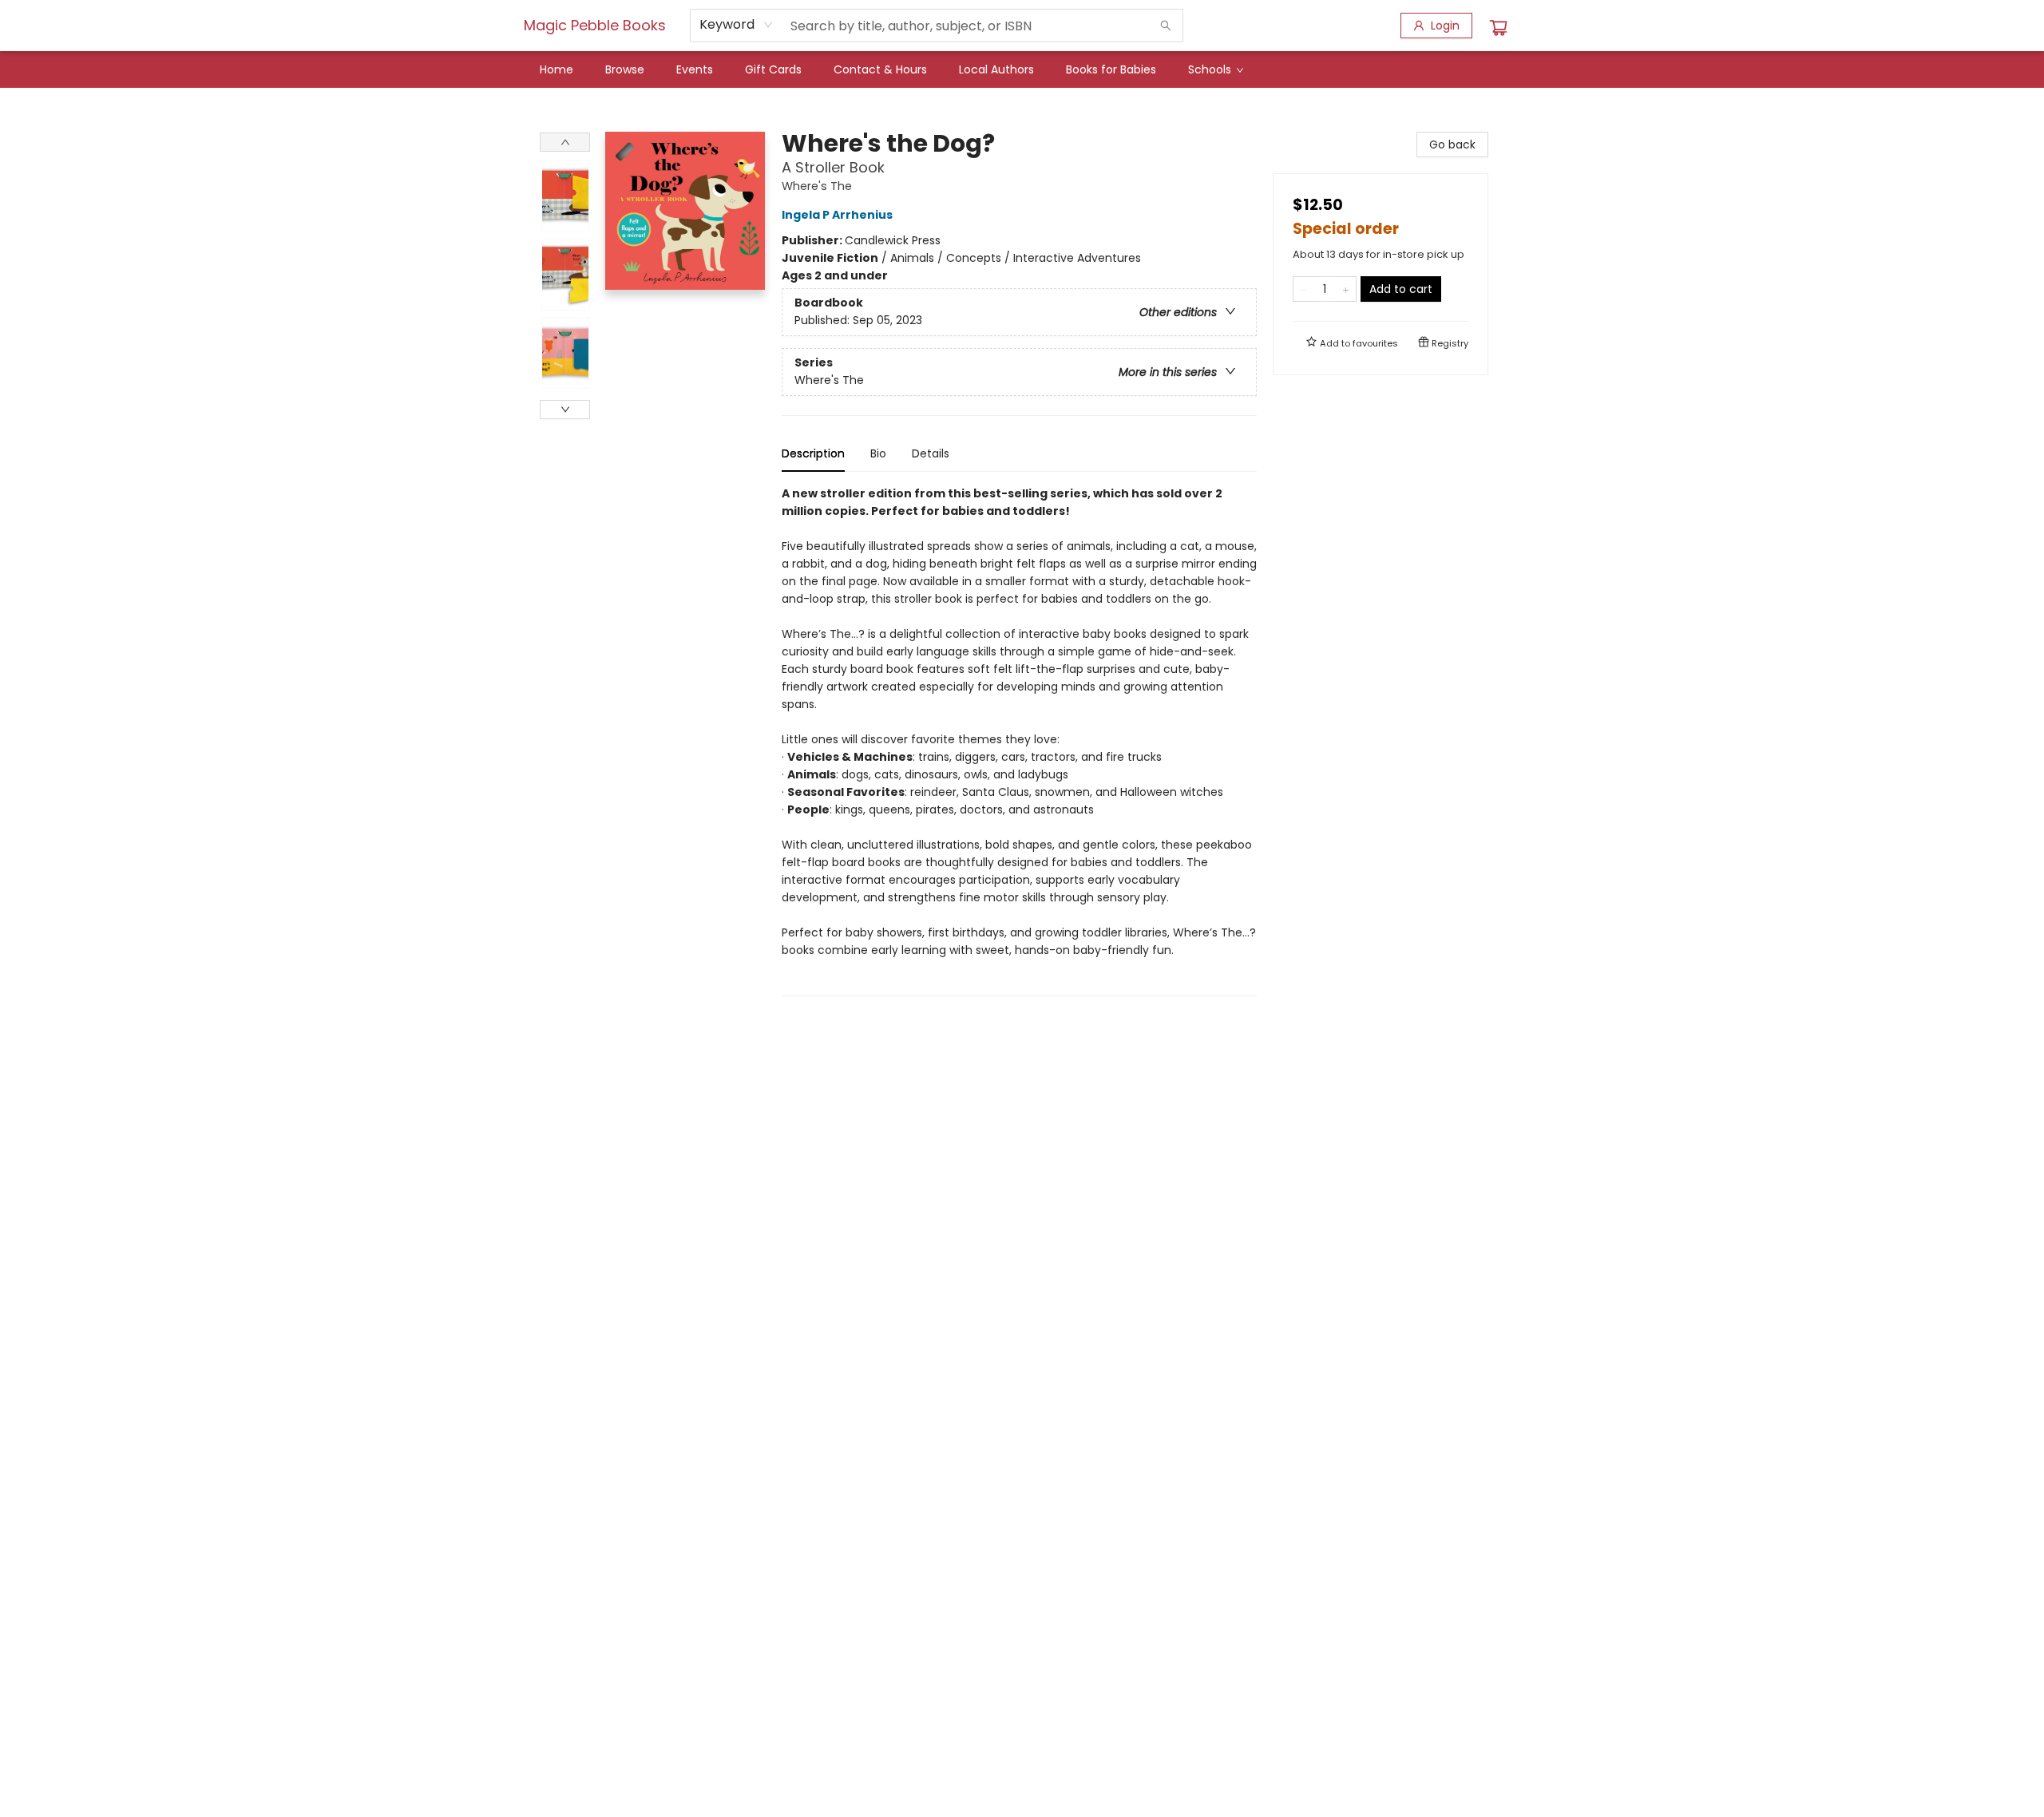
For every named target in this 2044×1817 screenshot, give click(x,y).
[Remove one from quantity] (1303, 289)
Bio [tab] (878, 453)
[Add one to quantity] (1346, 289)
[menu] (1022, 69)
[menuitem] (557, 69)
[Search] (1166, 26)
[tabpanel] (1019, 740)
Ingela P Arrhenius (837, 215)
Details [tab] (931, 453)
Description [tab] (813, 453)
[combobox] (737, 25)
